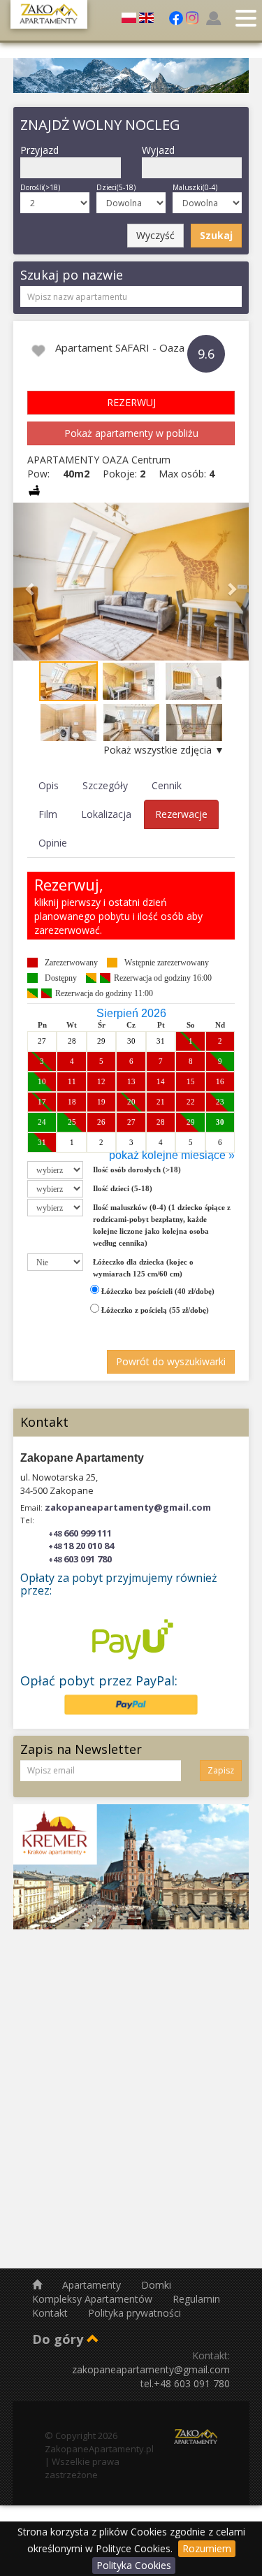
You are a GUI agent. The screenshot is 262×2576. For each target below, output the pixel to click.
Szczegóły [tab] (105, 785)
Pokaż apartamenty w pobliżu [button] (131, 433)
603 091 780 (80, 1559)
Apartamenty (93, 2285)
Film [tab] (48, 814)
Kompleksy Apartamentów (94, 2299)
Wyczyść (155, 235)
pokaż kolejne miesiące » (172, 1155)
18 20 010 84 (81, 1546)
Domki (156, 2285)
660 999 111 (80, 1533)
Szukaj (216, 235)
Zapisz (221, 1770)
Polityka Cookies (134, 2565)
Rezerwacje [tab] (181, 814)
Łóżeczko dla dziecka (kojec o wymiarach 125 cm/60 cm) (143, 1268)
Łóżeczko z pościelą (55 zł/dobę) (154, 1310)
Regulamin (196, 2299)
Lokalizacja (106, 814)
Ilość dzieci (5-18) (123, 1188)
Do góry (59, 2339)
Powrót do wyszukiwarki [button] (171, 1361)
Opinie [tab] (53, 843)
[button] (31, 582)
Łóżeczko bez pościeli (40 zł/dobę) (157, 1291)
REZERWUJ (131, 402)
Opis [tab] (49, 785)
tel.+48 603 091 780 (185, 2383)
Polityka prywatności (134, 2313)
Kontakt (51, 2313)
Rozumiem (207, 2548)
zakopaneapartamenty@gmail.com (128, 1507)
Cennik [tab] (167, 785)
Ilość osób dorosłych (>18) (137, 1170)
